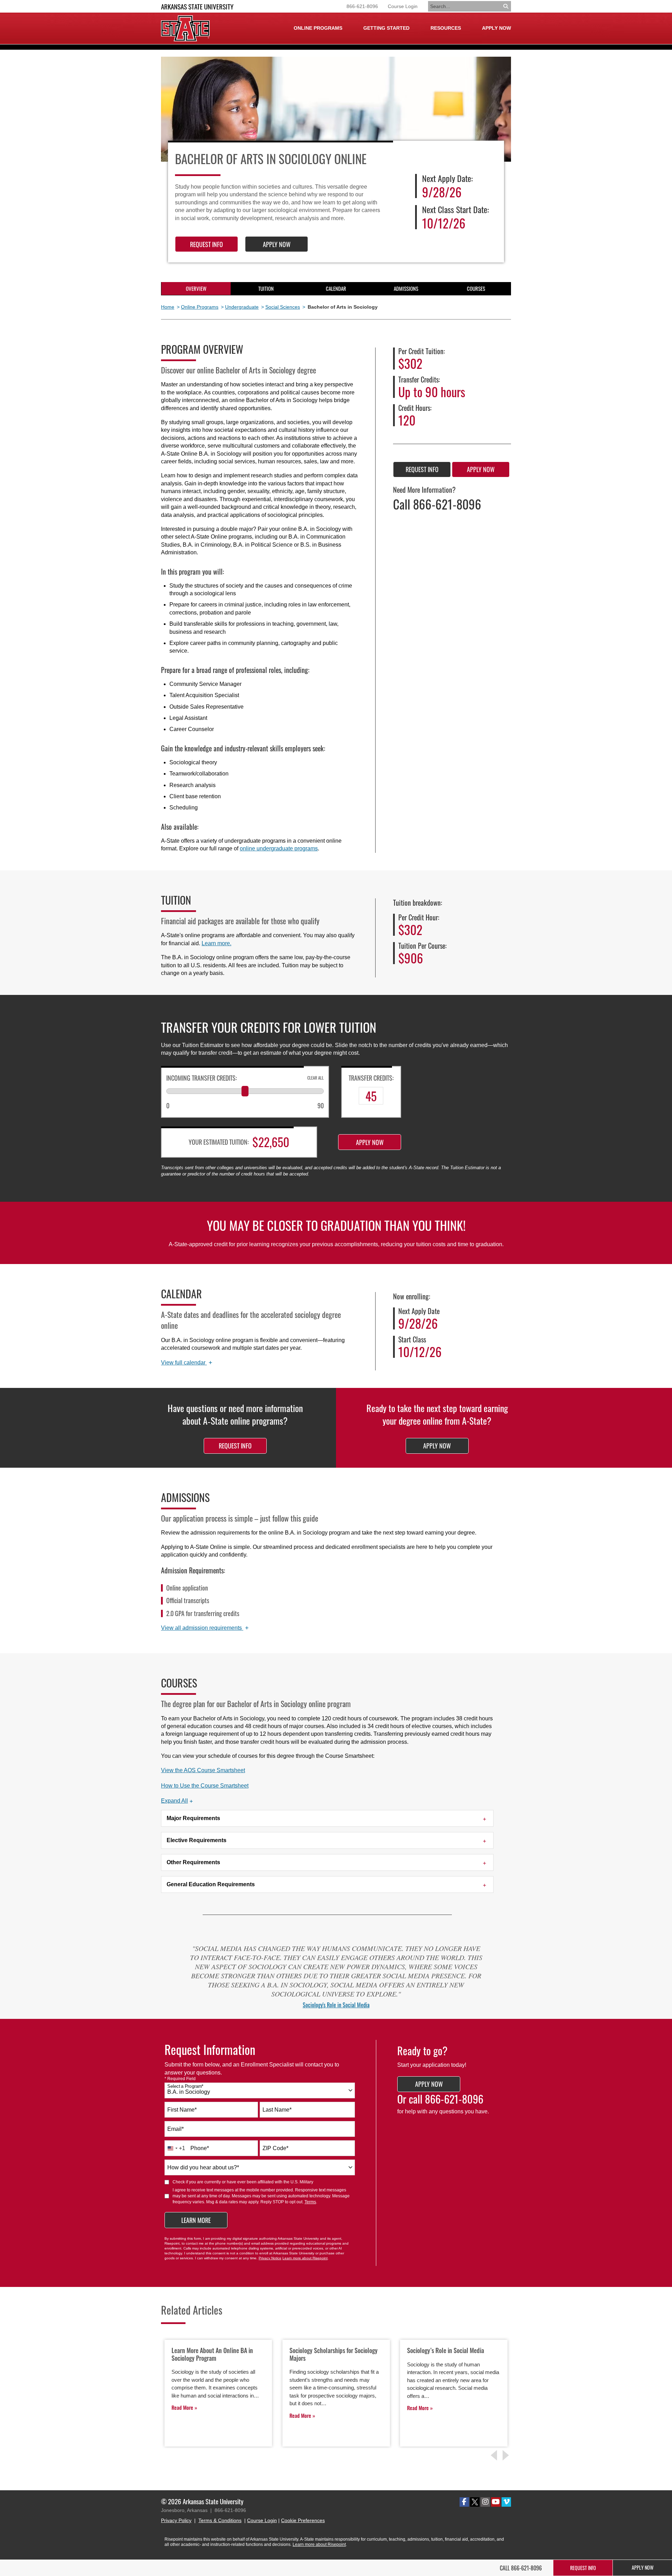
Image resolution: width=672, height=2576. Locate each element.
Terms (310, 2202)
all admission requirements (205, 1628)
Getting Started (386, 28)
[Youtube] (496, 2502)
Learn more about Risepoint (305, 2258)
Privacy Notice (270, 2258)
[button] (177, 1801)
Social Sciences (283, 307)
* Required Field (180, 2079)
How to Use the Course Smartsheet (205, 1786)
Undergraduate (242, 307)
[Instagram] (485, 2502)
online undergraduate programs (279, 848)
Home (168, 307)
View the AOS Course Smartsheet (203, 1770)
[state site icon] (185, 28)
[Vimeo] (506, 2502)
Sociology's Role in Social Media (336, 2005)
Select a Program (185, 2086)
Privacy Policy (176, 2520)
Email (176, 2129)
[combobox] (260, 2090)
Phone (200, 2148)
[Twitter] (475, 2502)
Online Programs (200, 307)
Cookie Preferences (303, 2520)
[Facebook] (464, 2502)
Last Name (277, 2110)
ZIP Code (275, 2148)
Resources (446, 28)
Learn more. (216, 943)
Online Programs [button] (318, 28)
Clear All (316, 1078)
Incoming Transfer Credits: (202, 1078)
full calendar (187, 1363)
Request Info (206, 244)
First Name (182, 2110)
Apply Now (496, 28)
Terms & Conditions (220, 2520)
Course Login (403, 6)
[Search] (506, 6)
